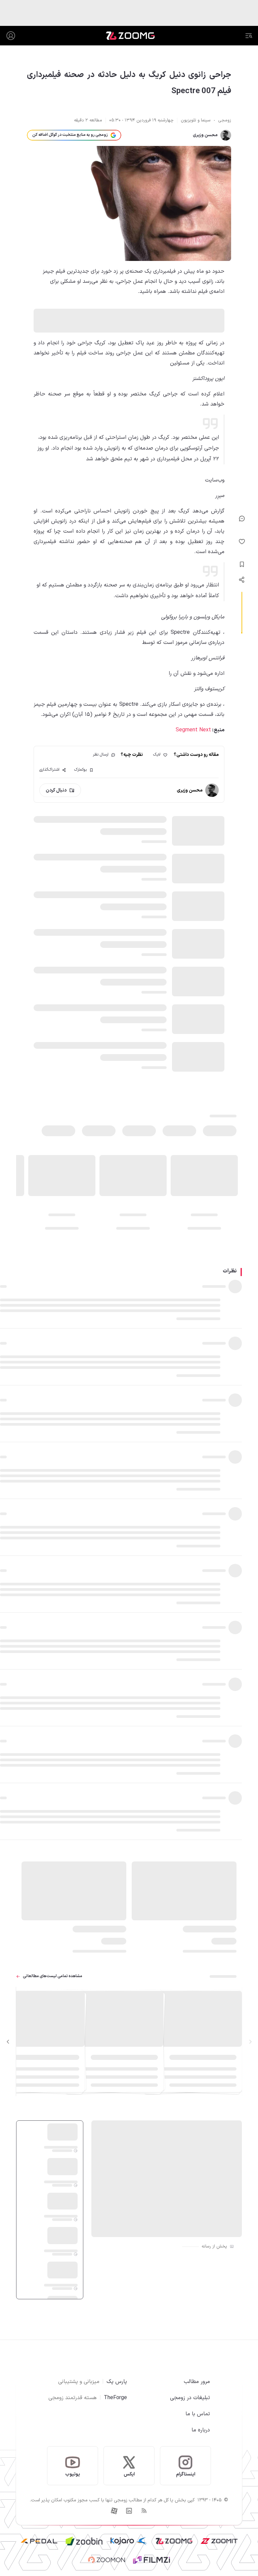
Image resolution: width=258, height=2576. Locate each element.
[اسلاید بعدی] (8, 2042)
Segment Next (193, 730)
